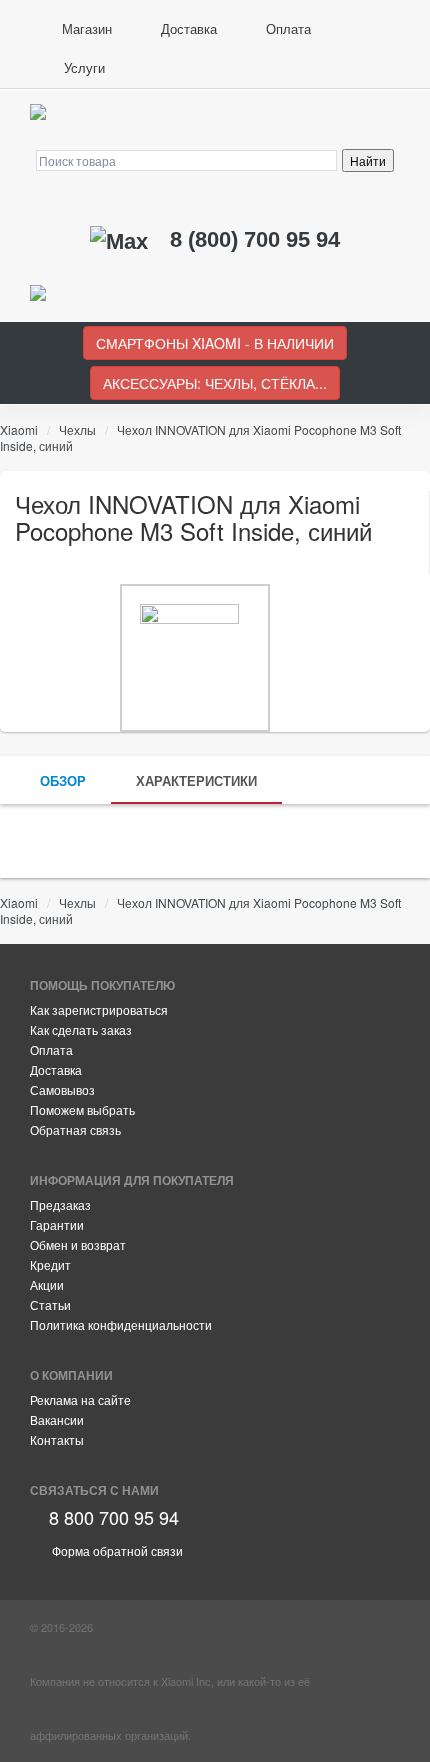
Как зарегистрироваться (99, 1009)
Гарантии (57, 1224)
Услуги (82, 67)
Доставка (187, 28)
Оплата (286, 28)
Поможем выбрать (82, 1109)
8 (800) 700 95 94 (255, 239)
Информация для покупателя (132, 1180)
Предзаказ (60, 1204)
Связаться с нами (94, 1490)
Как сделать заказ (81, 1029)
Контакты (57, 1439)
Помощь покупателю (102, 985)
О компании (71, 1375)
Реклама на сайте (80, 1399)
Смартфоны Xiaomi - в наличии (215, 343)
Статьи (50, 1304)
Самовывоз (62, 1089)
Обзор (63, 780)
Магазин (85, 28)
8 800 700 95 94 (111, 1517)
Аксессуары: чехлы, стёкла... (215, 383)
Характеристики (196, 780)
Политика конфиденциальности (121, 1324)
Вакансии (57, 1419)
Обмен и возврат (78, 1244)
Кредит (50, 1264)
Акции (47, 1284)
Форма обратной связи (116, 1550)
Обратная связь (75, 1129)
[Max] (122, 239)
